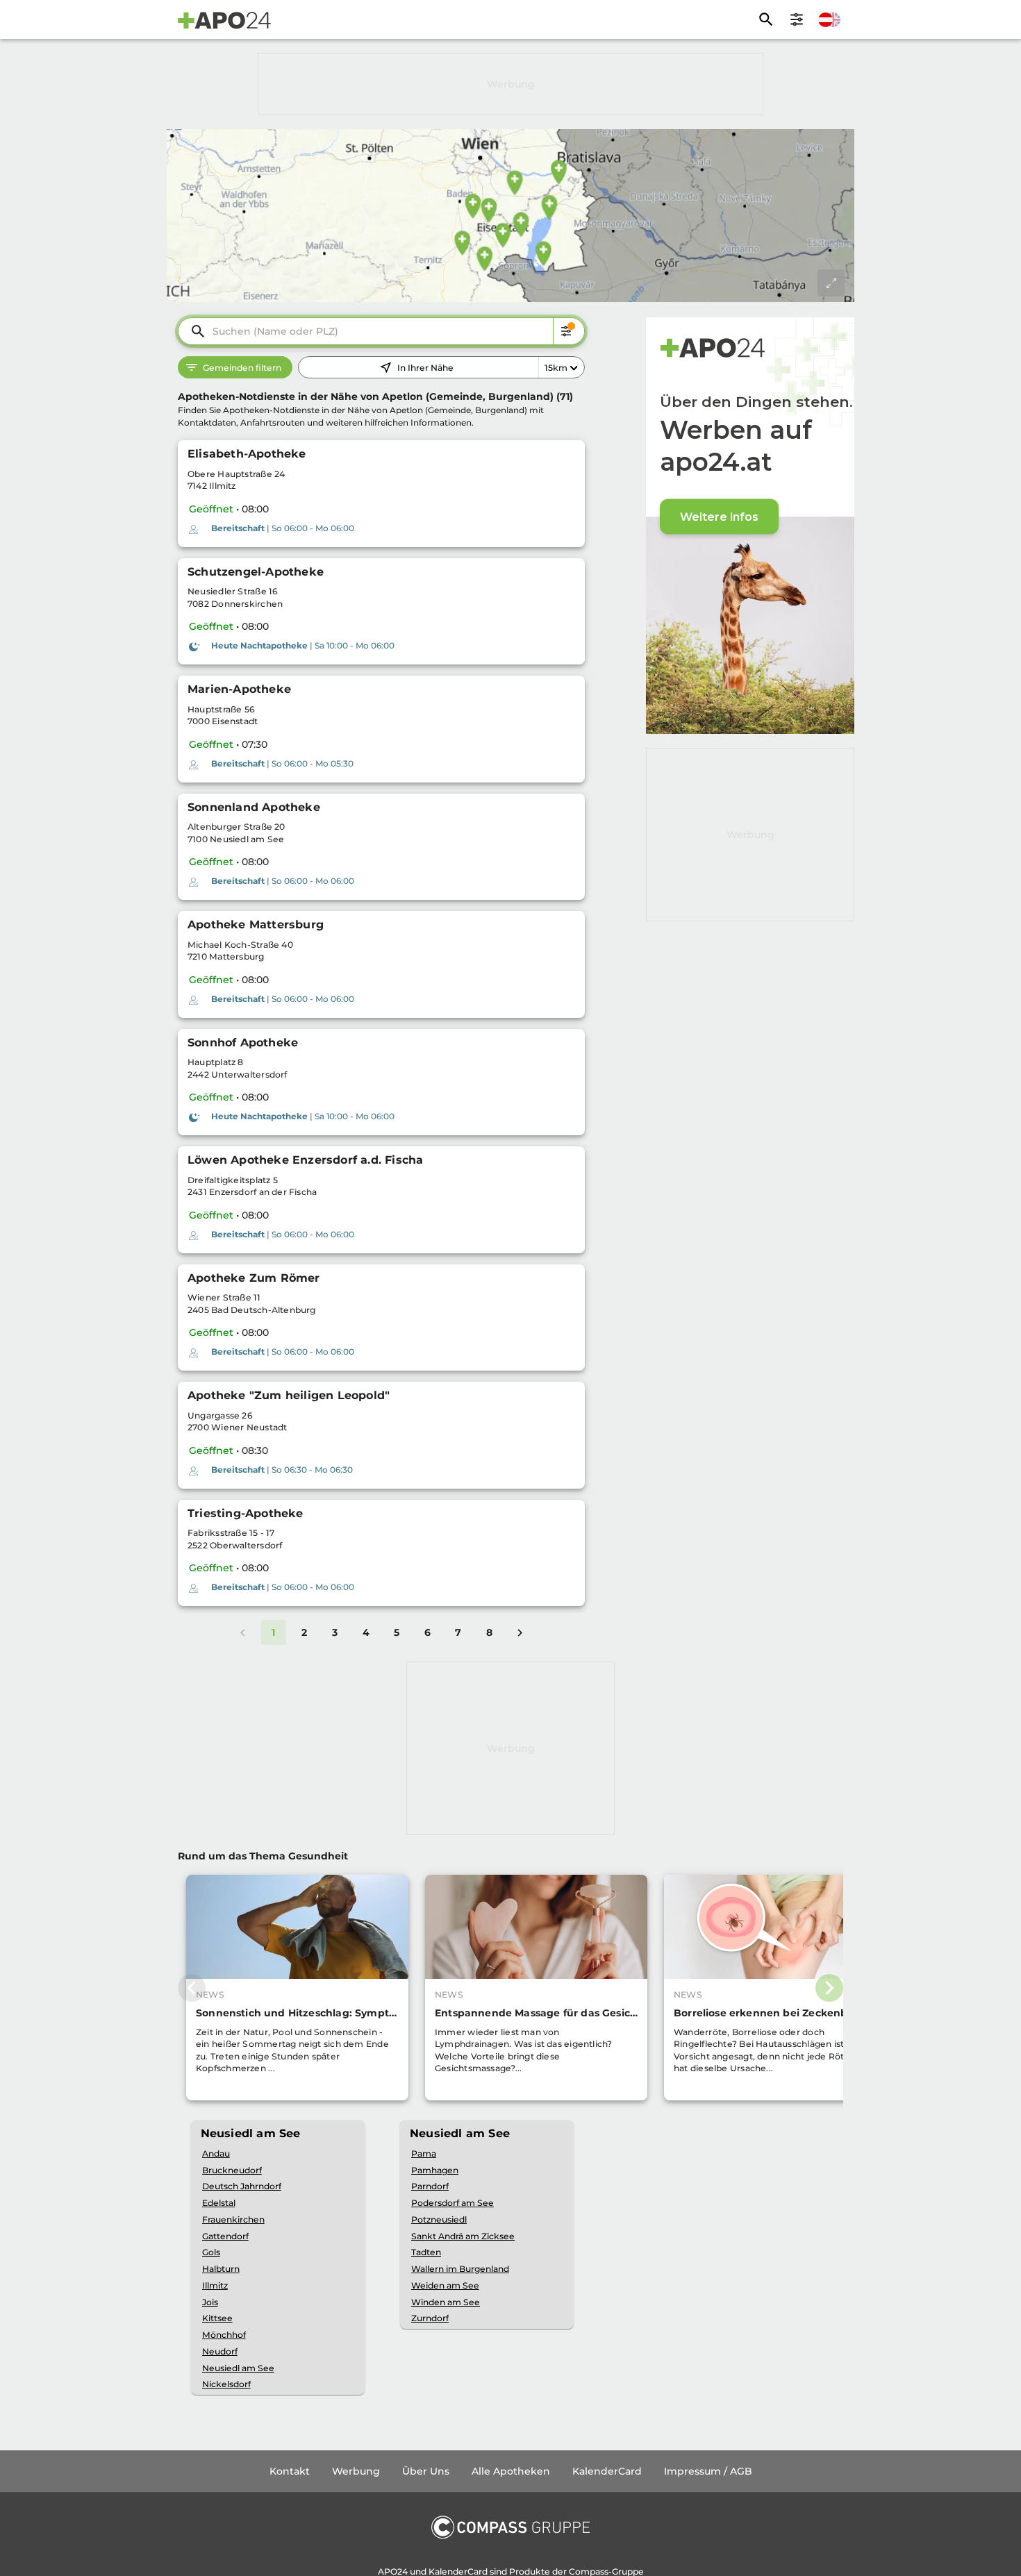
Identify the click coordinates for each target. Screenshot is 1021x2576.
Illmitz (215, 2285)
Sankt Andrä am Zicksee (463, 2236)
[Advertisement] (510, 84)
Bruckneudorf (232, 2170)
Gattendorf (225, 2236)
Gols (211, 2252)
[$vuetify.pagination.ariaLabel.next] (520, 1632)
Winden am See (446, 2302)
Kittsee (217, 2318)
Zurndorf (430, 2318)
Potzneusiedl (439, 2219)
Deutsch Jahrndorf (242, 2186)
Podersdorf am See (453, 2203)
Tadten (426, 2252)
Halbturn (221, 2269)
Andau (216, 2153)
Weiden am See (445, 2285)
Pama (424, 2153)
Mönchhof (224, 2335)
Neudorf (220, 2351)
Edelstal (219, 2203)
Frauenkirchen (233, 2219)
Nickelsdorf (226, 2384)
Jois (210, 2302)
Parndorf (430, 2186)
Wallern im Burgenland (460, 2269)
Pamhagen (435, 2170)
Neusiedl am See (238, 2368)
